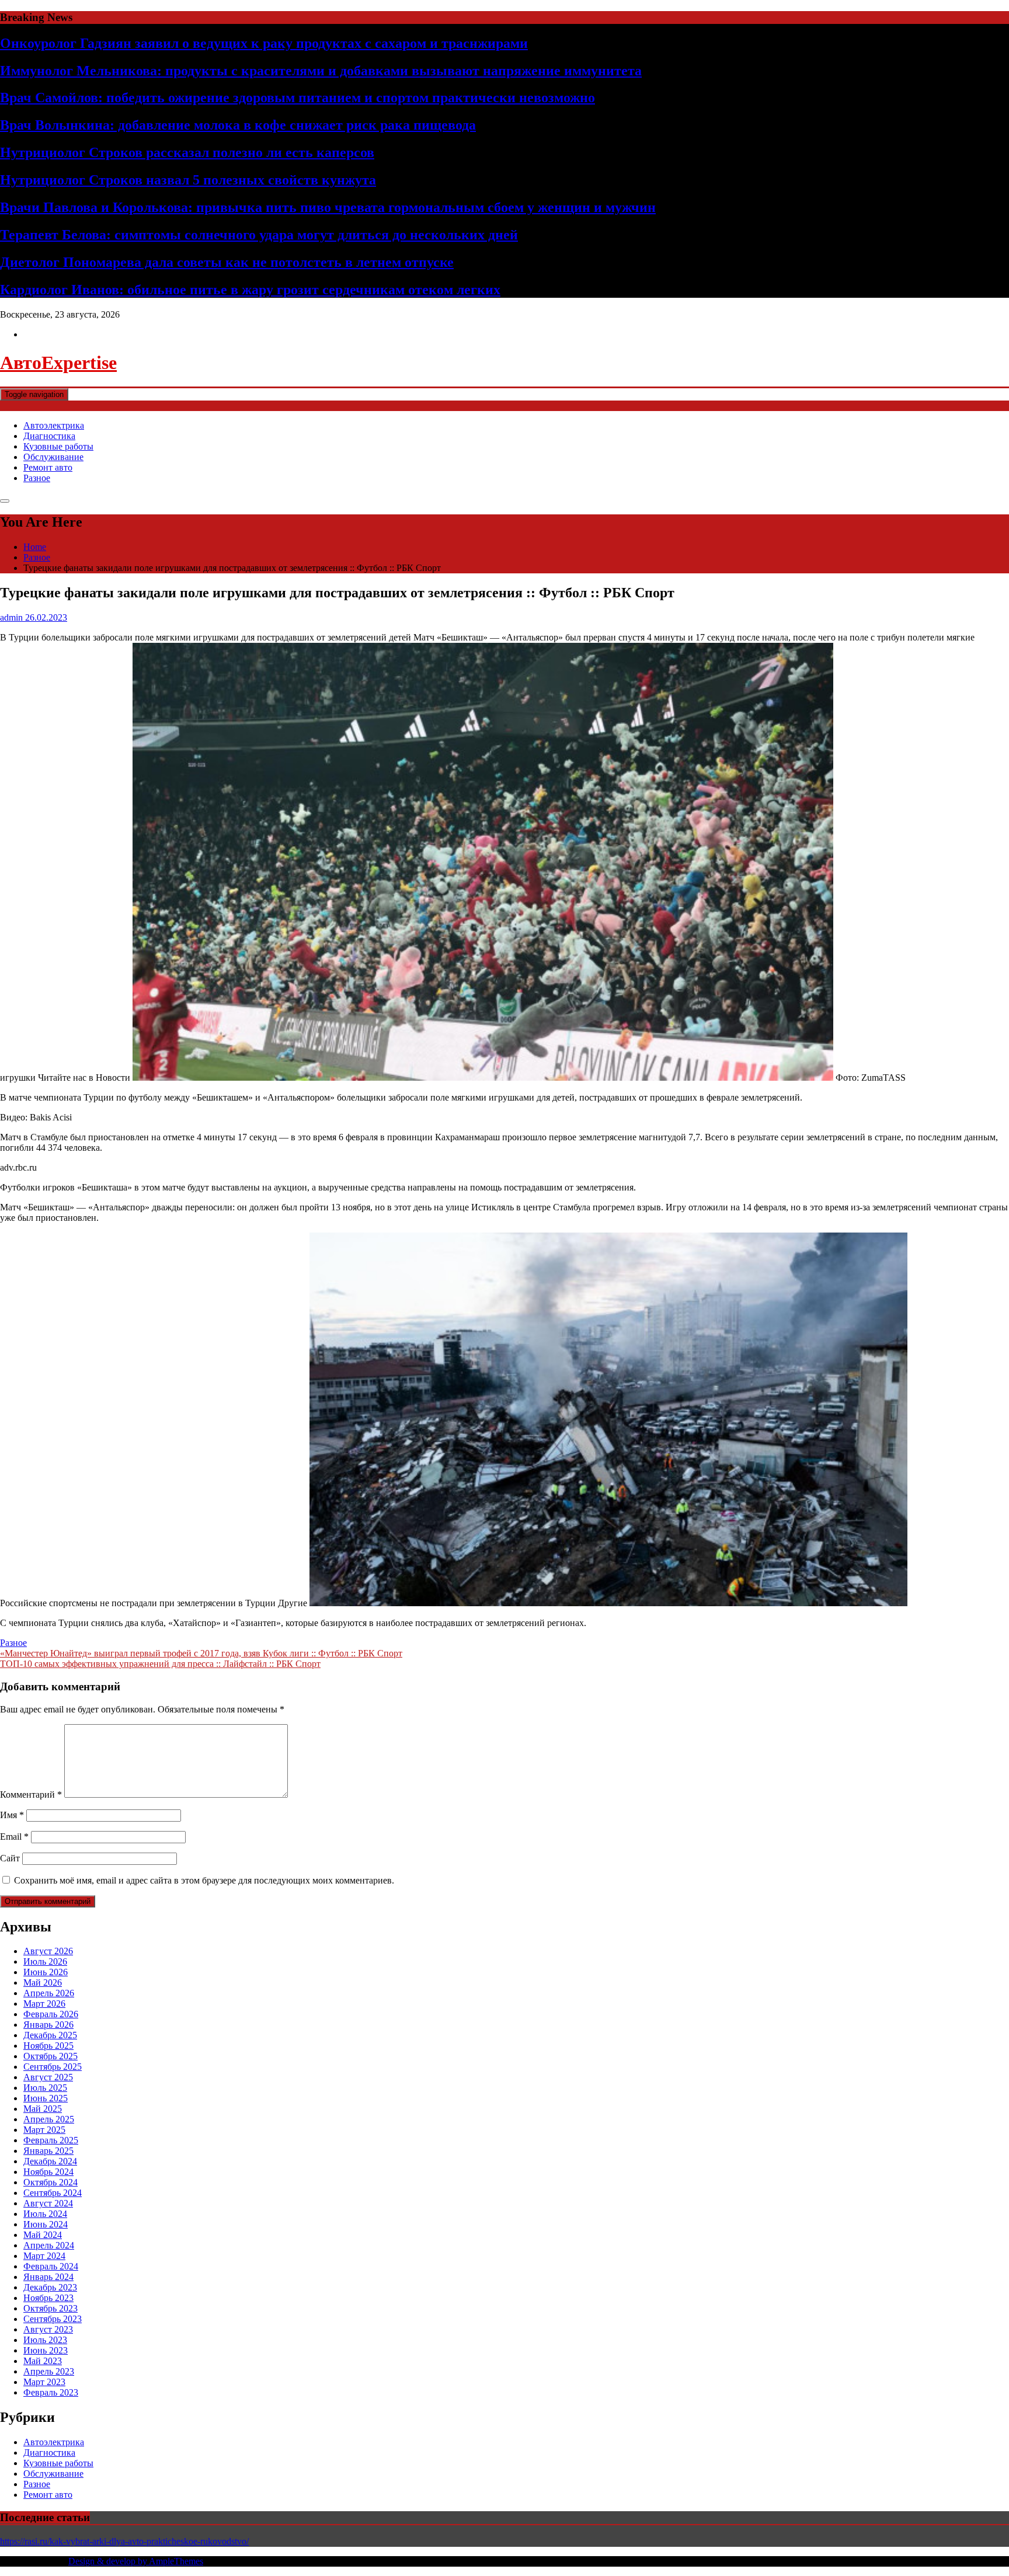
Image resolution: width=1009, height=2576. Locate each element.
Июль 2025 (45, 2088)
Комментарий (31, 1795)
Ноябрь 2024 (48, 2172)
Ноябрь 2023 (48, 2298)
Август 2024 (48, 2203)
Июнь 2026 (46, 1972)
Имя (12, 1815)
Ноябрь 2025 (48, 2046)
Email (14, 1837)
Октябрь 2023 (51, 2308)
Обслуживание (53, 457)
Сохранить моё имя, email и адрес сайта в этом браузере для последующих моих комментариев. (204, 1880)
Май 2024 (43, 2235)
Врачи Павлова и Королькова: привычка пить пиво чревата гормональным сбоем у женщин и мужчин (328, 207)
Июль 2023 (45, 2340)
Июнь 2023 (46, 2350)
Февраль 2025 (51, 2140)
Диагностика (49, 436)
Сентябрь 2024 (53, 2193)
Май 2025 (43, 2109)
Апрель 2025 (49, 2119)
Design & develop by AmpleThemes (136, 2561)
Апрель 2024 (49, 2245)
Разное (37, 478)
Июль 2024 (45, 2214)
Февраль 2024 (51, 2266)
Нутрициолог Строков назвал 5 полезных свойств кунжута (188, 180)
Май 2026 (43, 1983)
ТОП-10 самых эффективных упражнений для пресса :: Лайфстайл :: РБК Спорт (160, 1664)
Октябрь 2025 (51, 2056)
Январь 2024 (48, 2277)
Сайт (10, 1858)
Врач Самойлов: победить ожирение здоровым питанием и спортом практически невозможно (298, 98)
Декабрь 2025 (50, 2035)
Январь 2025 (48, 2151)
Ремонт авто (48, 467)
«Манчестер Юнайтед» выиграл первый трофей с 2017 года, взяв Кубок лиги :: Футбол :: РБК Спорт (201, 1653)
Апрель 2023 (49, 2371)
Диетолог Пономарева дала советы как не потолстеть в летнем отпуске (227, 262)
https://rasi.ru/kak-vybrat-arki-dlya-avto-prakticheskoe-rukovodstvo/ (124, 2541)
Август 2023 (48, 2329)
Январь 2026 (48, 2025)
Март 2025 (44, 2130)
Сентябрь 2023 (53, 2319)
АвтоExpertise (58, 363)
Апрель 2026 (49, 1993)
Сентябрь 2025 (53, 2067)
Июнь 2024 (46, 2224)
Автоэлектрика (54, 425)
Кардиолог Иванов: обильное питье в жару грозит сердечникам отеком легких (250, 290)
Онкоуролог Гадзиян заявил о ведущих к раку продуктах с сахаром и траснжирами (264, 43)
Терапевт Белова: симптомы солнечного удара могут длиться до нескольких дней (259, 235)
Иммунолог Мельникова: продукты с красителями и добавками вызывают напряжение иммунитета (321, 71)
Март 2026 (44, 2004)
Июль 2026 (45, 1961)
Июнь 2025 (46, 2098)
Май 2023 (43, 2361)
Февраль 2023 (51, 2392)
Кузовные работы (58, 446)
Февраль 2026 (51, 2014)
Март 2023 (44, 2382)
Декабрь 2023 (50, 2287)
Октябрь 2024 (51, 2182)
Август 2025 (48, 2077)
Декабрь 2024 (50, 2161)
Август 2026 (48, 1951)
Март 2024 (44, 2256)
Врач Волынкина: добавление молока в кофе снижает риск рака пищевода (238, 125)
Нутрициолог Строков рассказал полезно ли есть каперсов (187, 152)
